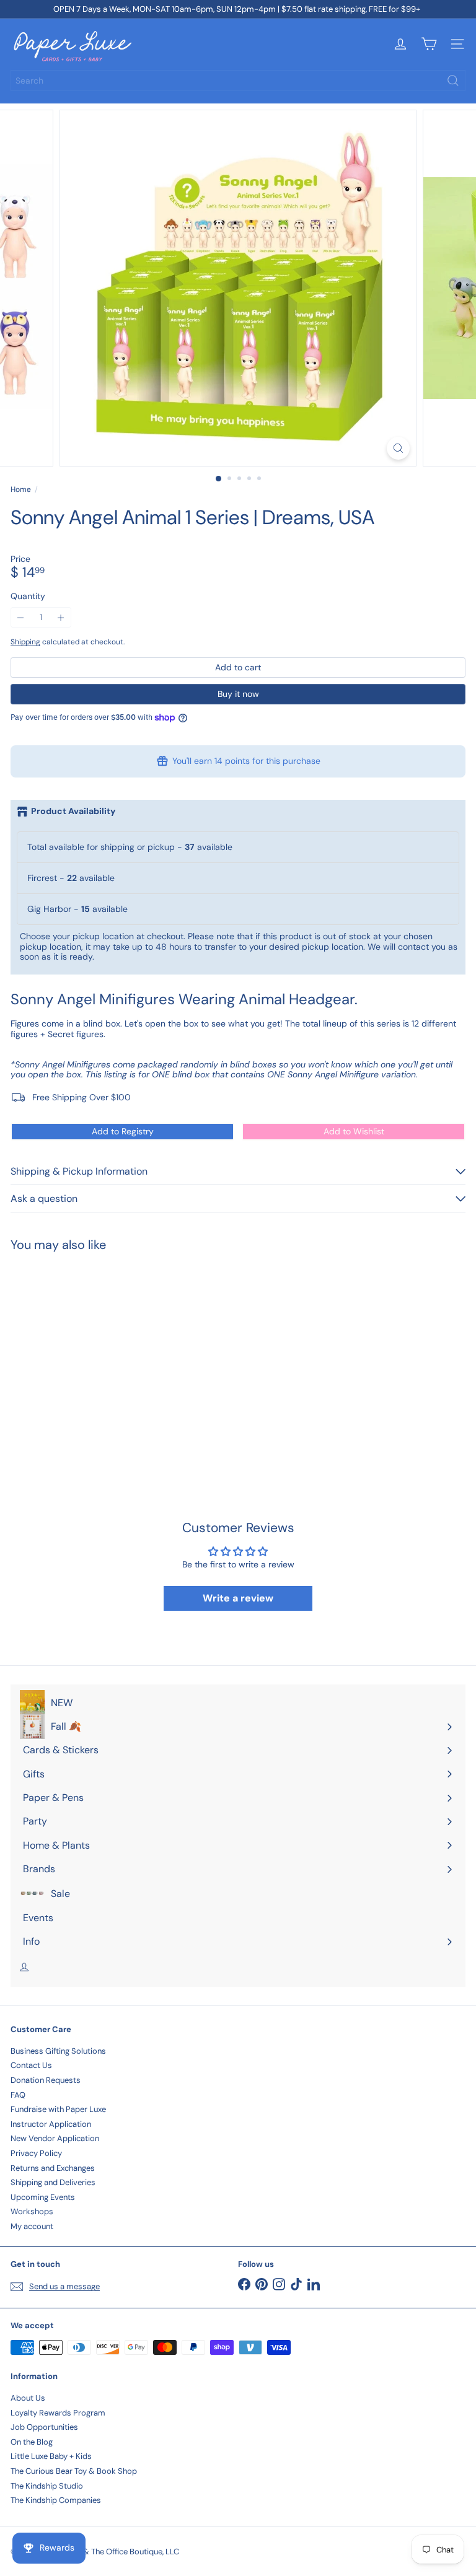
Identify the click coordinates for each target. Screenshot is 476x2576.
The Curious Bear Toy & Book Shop (74, 2471)
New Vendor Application (55, 2138)
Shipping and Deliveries (53, 2182)
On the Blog (32, 2442)
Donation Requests (46, 2080)
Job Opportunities (44, 2427)
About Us (28, 2398)
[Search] (453, 81)
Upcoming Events (43, 2197)
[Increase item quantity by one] (61, 617)
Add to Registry (123, 1131)
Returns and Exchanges (53, 2168)
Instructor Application (51, 2124)
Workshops (32, 2211)
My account (32, 2226)
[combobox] (238, 81)
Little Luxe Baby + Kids (51, 2456)
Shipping (25, 642)
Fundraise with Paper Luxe (58, 2109)
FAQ (18, 2095)
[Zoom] (398, 448)
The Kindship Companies (56, 2500)
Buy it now (238, 694)
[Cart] (429, 44)
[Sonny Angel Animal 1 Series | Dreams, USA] (88, 1358)
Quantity (28, 596)
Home (21, 489)
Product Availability (73, 811)
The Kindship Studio (47, 2486)
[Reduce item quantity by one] (21, 617)
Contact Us (31, 2065)
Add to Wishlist (354, 1131)
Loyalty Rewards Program (58, 2413)
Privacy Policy (36, 2153)
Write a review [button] (238, 1598)
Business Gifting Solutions (58, 2051)
